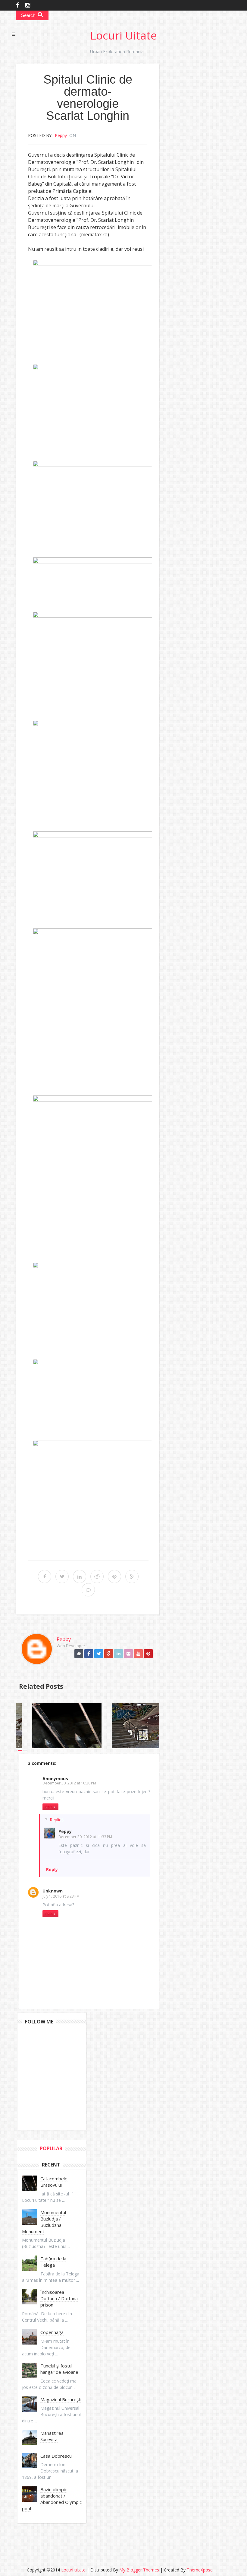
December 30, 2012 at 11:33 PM (85, 1837)
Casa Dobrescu (56, 2456)
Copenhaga (52, 2332)
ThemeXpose (200, 2570)
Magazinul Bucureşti (61, 2399)
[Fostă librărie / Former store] (156, 1726)
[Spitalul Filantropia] (76, 1726)
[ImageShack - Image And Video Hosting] (92, 304)
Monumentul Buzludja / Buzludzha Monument (44, 2222)
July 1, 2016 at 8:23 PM (61, 1896)
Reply (50, 1807)
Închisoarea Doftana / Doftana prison (59, 2298)
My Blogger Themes (139, 2570)
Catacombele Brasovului (54, 2182)
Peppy (65, 1831)
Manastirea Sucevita (52, 2436)
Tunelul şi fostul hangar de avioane (59, 2369)
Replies (57, 1820)
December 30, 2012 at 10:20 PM (69, 1783)
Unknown (53, 1891)
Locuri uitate (123, 35)
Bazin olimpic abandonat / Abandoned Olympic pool (52, 2499)
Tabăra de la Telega (53, 2262)
